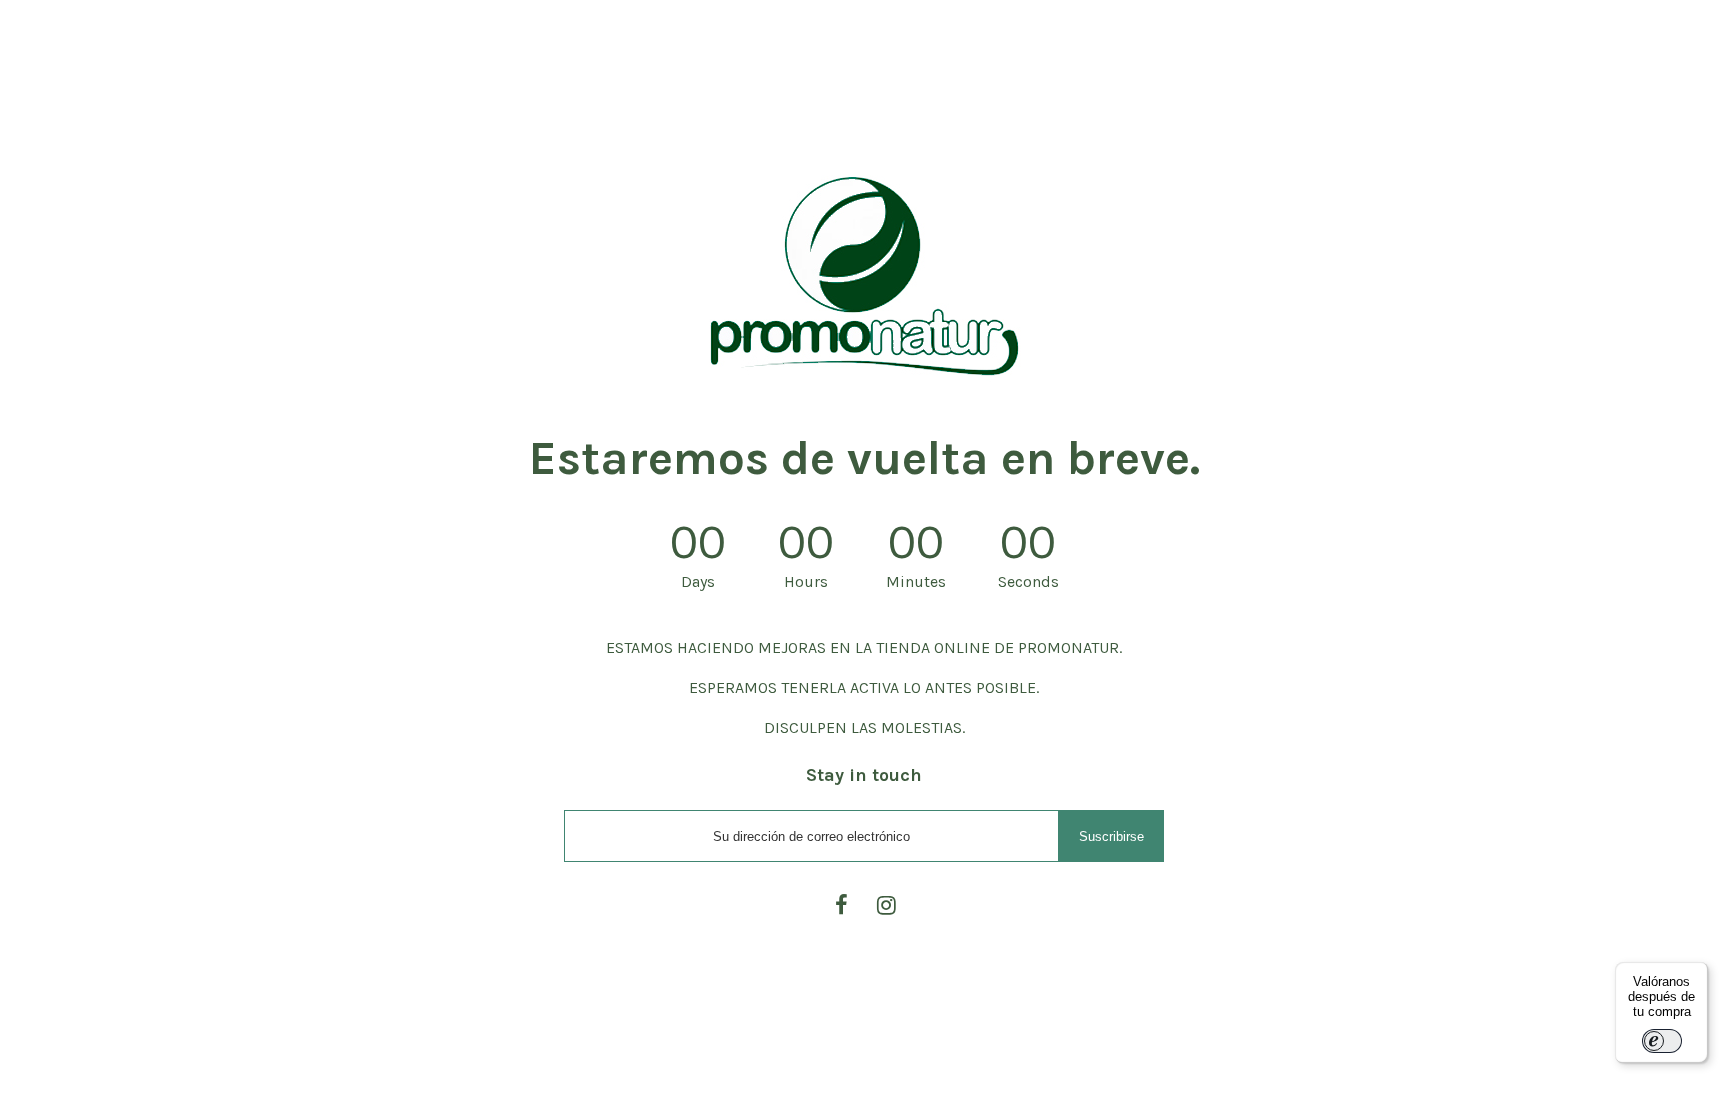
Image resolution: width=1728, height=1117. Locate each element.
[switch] (1662, 1041)
